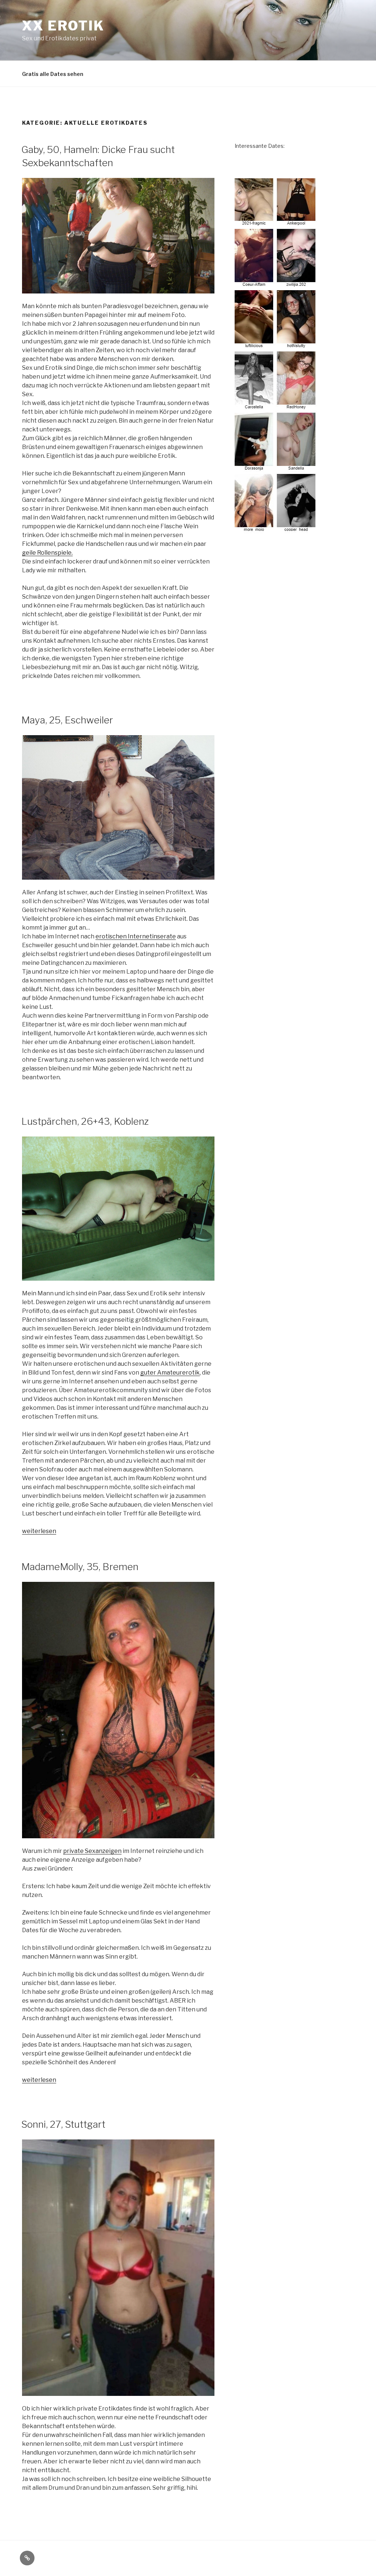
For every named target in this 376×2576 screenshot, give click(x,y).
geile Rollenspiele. (47, 553)
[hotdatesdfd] (276, 529)
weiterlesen (39, 1531)
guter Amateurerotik (170, 1373)
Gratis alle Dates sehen (53, 74)
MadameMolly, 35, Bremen (80, 1567)
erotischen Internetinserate (136, 936)
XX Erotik (63, 26)
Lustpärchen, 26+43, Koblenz (85, 1121)
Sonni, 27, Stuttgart (63, 2124)
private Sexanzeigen (92, 1851)
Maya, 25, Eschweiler (67, 720)
